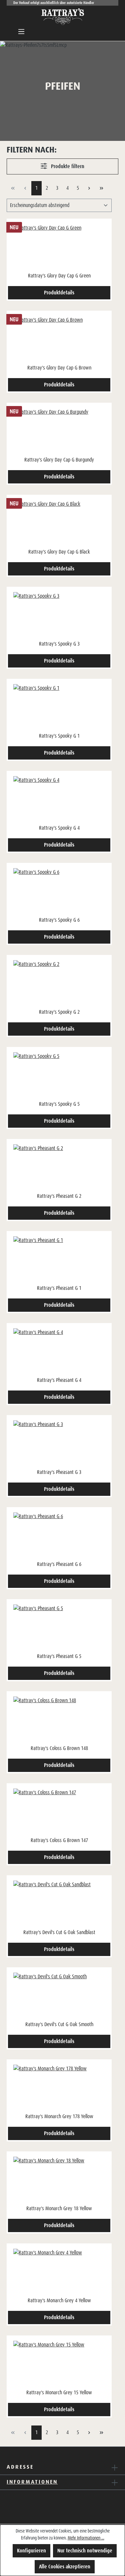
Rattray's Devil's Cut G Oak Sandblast (59, 1932)
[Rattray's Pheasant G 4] (59, 1352)
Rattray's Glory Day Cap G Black (59, 552)
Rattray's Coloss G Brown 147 (59, 1840)
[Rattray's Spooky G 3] (59, 615)
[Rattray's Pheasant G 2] (59, 1168)
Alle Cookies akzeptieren (65, 2567)
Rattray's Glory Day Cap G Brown (59, 368)
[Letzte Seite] (101, 188)
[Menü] (21, 32)
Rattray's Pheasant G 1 (59, 1288)
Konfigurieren (31, 2551)
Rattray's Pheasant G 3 (59, 1472)
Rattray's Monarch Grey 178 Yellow (59, 2116)
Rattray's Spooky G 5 (59, 1104)
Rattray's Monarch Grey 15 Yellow (59, 2392)
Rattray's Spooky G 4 (59, 828)
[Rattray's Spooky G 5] (59, 1076)
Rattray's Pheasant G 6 (59, 1564)
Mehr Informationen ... (86, 2538)
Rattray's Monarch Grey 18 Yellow (59, 2208)
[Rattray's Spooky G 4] (59, 799)
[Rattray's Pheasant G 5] (59, 1628)
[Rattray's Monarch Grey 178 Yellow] (59, 2088)
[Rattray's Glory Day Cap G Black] (59, 523)
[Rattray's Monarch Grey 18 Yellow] (59, 2180)
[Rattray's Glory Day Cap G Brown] (59, 339)
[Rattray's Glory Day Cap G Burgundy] (59, 431)
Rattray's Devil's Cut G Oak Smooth (59, 2024)
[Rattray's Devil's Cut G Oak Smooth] (59, 1996)
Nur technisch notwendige (85, 2551)
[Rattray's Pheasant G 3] (59, 1444)
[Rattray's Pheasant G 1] (59, 1260)
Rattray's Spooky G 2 (59, 1012)
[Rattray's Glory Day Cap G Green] (59, 247)
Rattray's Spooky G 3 (59, 644)
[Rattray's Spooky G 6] (59, 891)
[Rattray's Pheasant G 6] (59, 1536)
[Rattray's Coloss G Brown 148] (59, 1720)
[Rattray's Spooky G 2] (59, 983)
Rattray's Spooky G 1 (59, 736)
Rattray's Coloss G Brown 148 (59, 1748)
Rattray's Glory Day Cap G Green (59, 276)
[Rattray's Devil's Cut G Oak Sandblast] (59, 1904)
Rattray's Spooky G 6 (59, 920)
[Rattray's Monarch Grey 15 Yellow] (59, 2364)
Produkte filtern (67, 166)
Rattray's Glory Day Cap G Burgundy (59, 460)
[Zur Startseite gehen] (63, 17)
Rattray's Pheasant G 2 (59, 1196)
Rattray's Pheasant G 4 (59, 1380)
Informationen (32, 2482)
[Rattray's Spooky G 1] (59, 707)
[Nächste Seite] (89, 188)
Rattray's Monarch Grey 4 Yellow (59, 2300)
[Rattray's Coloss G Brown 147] (59, 1812)
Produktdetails (59, 293)
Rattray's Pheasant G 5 (59, 1656)
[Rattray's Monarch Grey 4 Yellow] (59, 2272)
